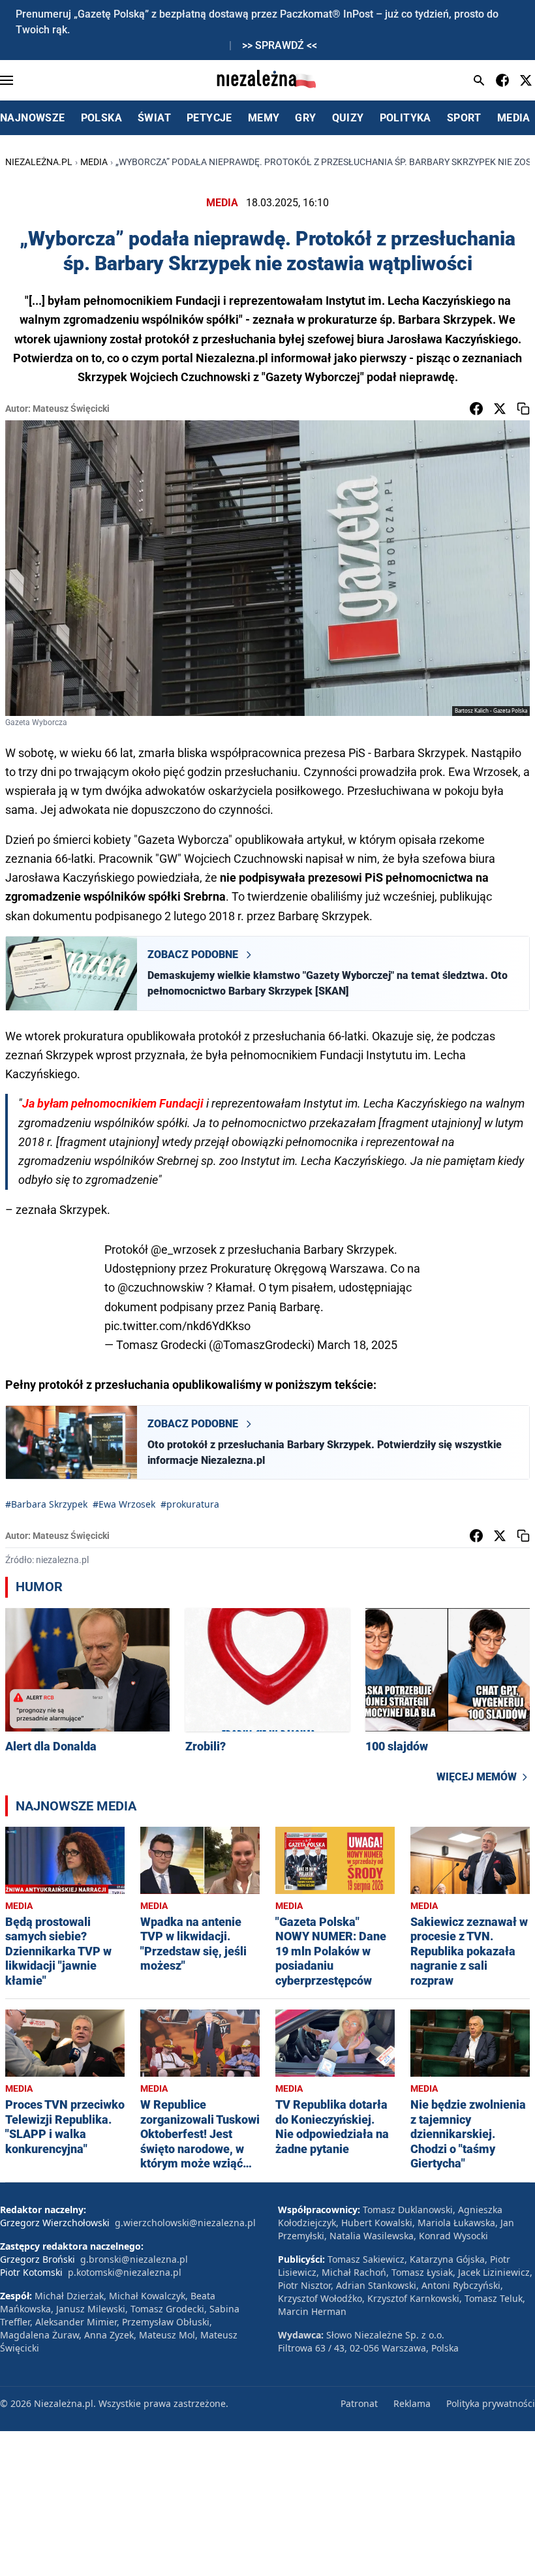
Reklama (412, 2403)
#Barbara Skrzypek (46, 1504)
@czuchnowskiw (161, 1287)
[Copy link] (523, 409)
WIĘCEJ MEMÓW (477, 1777)
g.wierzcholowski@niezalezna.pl (185, 2223)
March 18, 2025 (357, 1345)
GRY (305, 118)
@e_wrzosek (184, 1249)
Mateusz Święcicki (71, 409)
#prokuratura (190, 1504)
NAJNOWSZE (33, 118)
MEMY (264, 118)
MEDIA (514, 118)
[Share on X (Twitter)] (500, 409)
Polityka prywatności (491, 2403)
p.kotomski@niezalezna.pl (125, 2272)
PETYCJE (209, 118)
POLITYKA (405, 118)
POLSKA (101, 118)
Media (94, 162)
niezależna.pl (39, 162)
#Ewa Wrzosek (124, 1504)
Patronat (359, 2403)
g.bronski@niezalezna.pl (134, 2259)
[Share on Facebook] (476, 409)
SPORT (464, 118)
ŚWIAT (154, 118)
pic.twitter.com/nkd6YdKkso (177, 1326)
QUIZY (348, 118)
